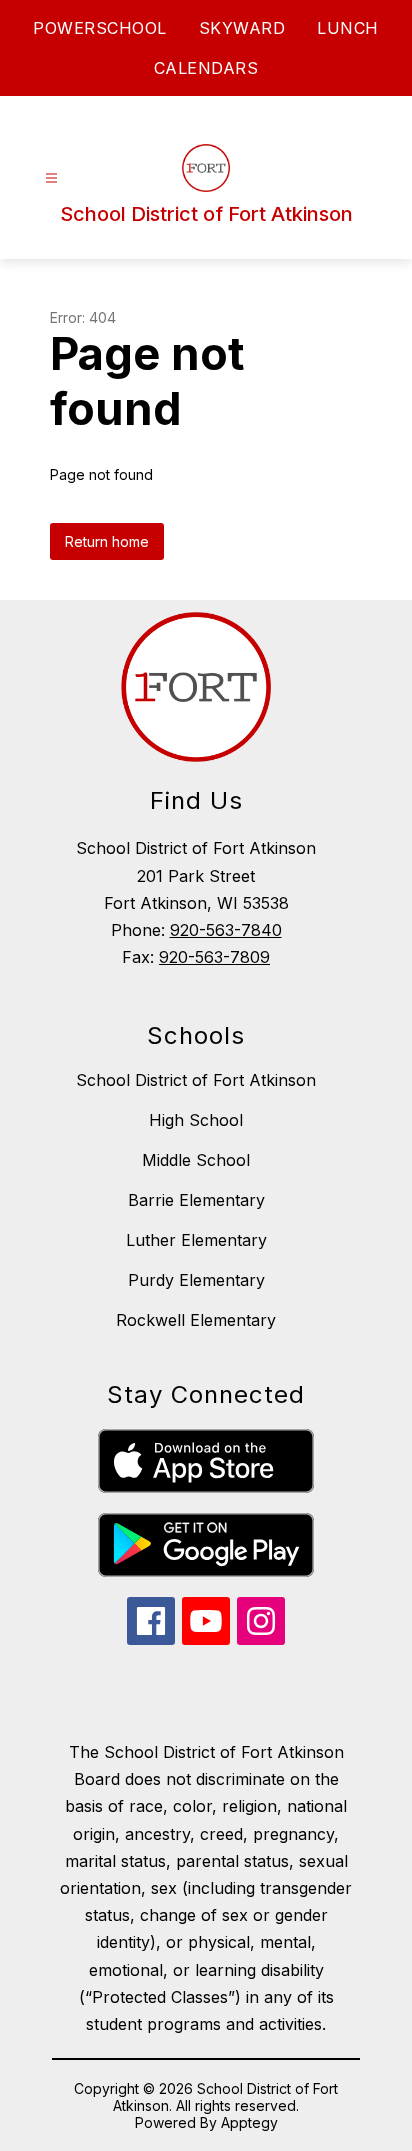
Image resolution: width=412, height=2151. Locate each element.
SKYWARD (242, 28)
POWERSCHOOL (100, 28)
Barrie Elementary (196, 1200)
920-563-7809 (214, 957)
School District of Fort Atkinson (196, 1080)
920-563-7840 (226, 930)
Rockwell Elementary (196, 1320)
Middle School (196, 1160)
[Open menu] (51, 178)
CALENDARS (206, 68)
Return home (107, 541)
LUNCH (348, 28)
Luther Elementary (196, 1240)
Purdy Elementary (196, 1280)
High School (196, 1120)
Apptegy (249, 2122)
